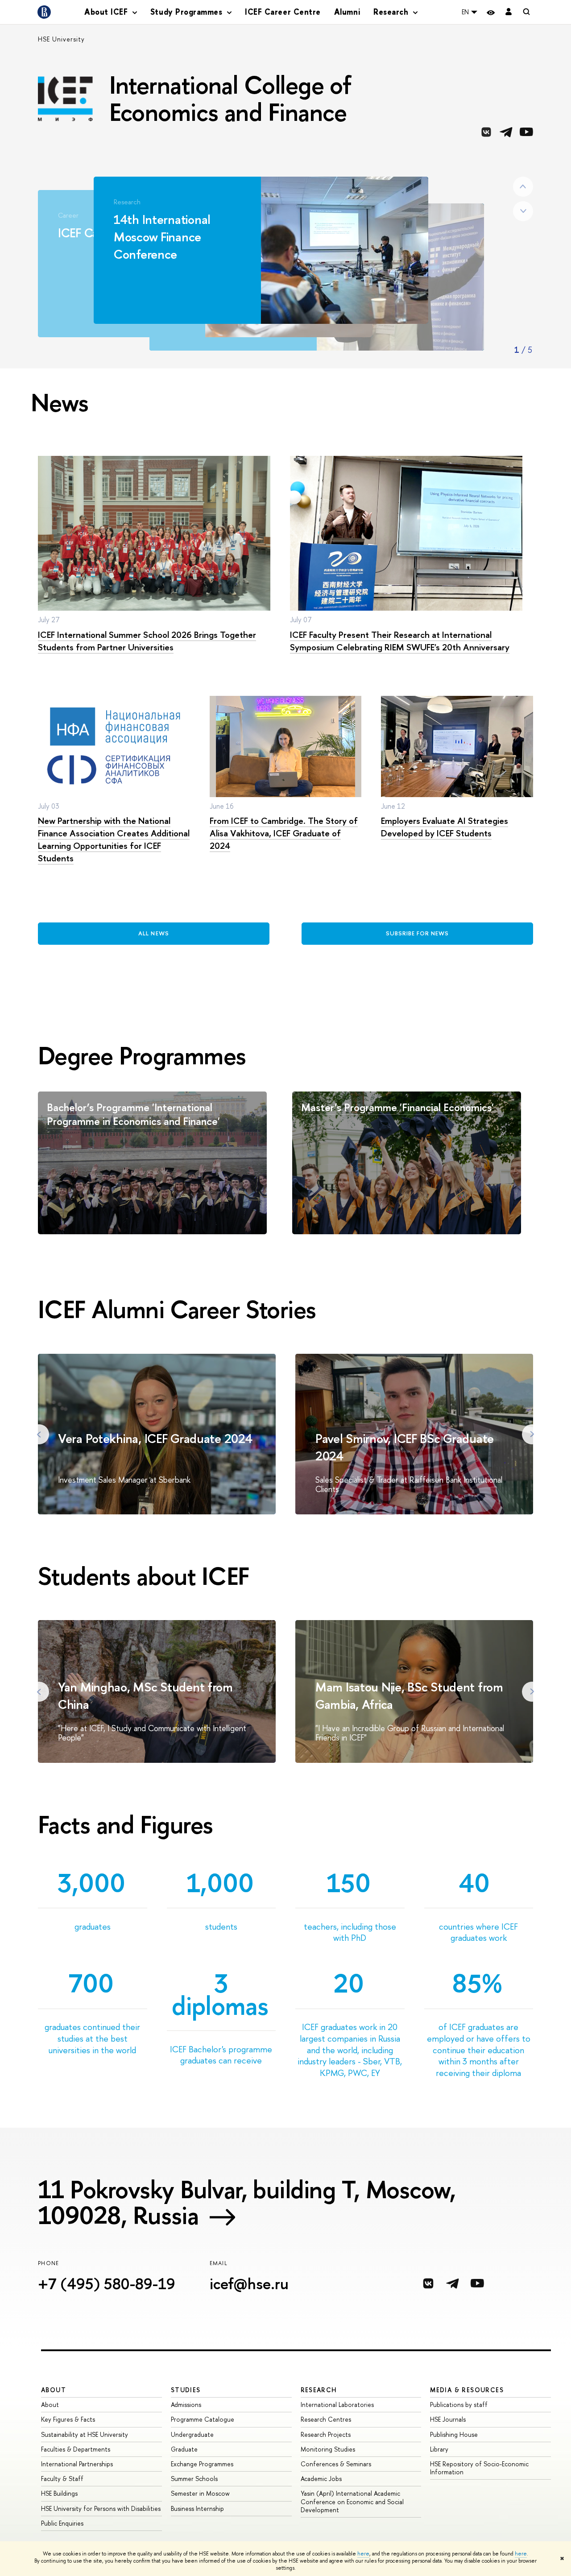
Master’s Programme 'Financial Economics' (397, 1107)
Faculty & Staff (62, 2479)
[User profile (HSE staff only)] (509, 12)
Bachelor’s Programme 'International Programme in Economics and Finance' (133, 1114)
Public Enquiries (62, 2523)
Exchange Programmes (202, 2464)
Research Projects (326, 2434)
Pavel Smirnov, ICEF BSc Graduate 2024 (405, 1447)
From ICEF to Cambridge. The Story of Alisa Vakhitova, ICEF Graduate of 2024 (284, 833)
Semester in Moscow (200, 2493)
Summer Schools (194, 2479)
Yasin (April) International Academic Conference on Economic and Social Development (352, 2501)
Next (523, 211)
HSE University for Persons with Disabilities (101, 2508)
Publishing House (454, 2434)
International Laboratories (337, 2404)
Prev (523, 187)
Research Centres (326, 2419)
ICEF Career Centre (283, 12)
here (363, 2554)
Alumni (347, 12)
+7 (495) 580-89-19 (107, 2284)
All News (153, 933)
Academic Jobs (321, 2479)
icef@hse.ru (249, 2284)
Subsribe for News (418, 933)
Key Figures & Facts (68, 2419)
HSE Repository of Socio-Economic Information (479, 2468)
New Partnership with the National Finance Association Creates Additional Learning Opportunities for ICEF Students (114, 839)
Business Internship (197, 2508)
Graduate (184, 2449)
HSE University (61, 39)
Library (439, 2449)
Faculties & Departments (76, 2449)
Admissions (186, 2404)
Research (319, 2390)
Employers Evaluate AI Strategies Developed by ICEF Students (445, 827)
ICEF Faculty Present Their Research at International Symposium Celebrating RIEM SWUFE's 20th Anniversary (400, 641)
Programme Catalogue (203, 2419)
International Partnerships (77, 2464)
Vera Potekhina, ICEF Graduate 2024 (155, 1438)
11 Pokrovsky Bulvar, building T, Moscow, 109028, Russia (247, 2202)
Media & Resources (467, 2390)
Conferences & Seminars (336, 2464)
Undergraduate (192, 2434)
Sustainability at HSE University (85, 2434)
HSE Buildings (59, 2493)
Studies (186, 2390)
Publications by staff (459, 2404)
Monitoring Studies (328, 2449)
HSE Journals (448, 2419)
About (54, 2390)
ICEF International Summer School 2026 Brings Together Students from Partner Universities (147, 641)
